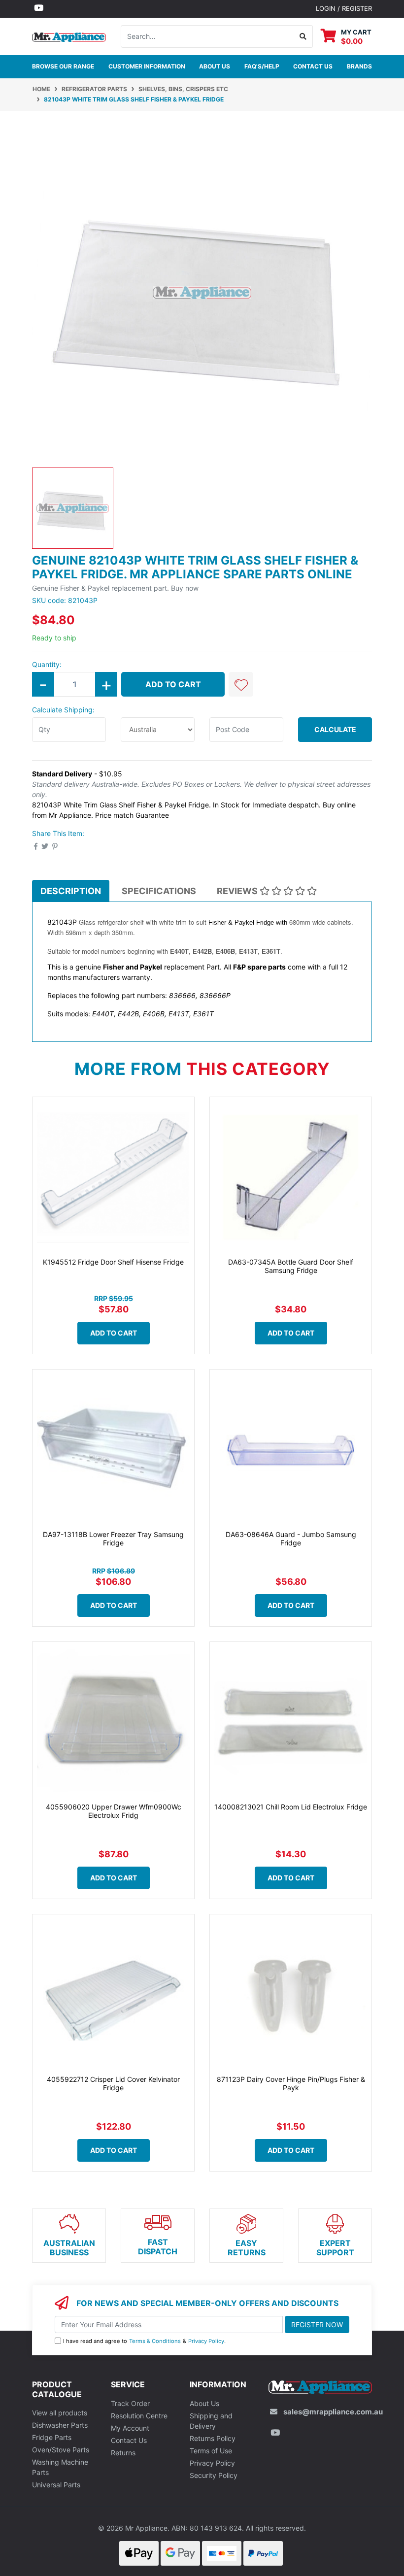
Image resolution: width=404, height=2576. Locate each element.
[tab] (71, 891)
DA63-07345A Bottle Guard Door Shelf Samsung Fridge (291, 1266)
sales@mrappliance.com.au (333, 2412)
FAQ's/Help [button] (262, 66)
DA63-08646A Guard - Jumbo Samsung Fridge (291, 1539)
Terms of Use (211, 2451)
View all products (60, 2413)
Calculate (335, 729)
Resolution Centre (139, 2416)
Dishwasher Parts (60, 2425)
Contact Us (129, 2440)
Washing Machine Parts (60, 2467)
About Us (215, 66)
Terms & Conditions (155, 2341)
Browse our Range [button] (63, 66)
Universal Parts (56, 2485)
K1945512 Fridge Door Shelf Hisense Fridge (113, 1262)
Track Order (130, 2403)
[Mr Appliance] (69, 36)
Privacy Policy (206, 2341)
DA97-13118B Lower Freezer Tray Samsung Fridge (113, 1539)
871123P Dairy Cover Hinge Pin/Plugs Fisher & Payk (291, 2083)
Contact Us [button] (313, 66)
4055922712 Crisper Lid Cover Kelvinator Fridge (113, 2083)
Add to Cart (173, 684)
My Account (130, 2428)
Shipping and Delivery (211, 2421)
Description (71, 891)
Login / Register (344, 8)
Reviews (238, 891)
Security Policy (214, 2475)
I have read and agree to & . (144, 2341)
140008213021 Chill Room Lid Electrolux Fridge (291, 1807)
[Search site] (303, 36)
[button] (241, 684)
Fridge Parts (52, 2437)
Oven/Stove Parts (61, 2450)
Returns (123, 2453)
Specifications (159, 891)
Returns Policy (213, 2438)
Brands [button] (359, 66)
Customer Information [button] (147, 66)
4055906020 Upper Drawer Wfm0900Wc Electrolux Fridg (114, 1811)
